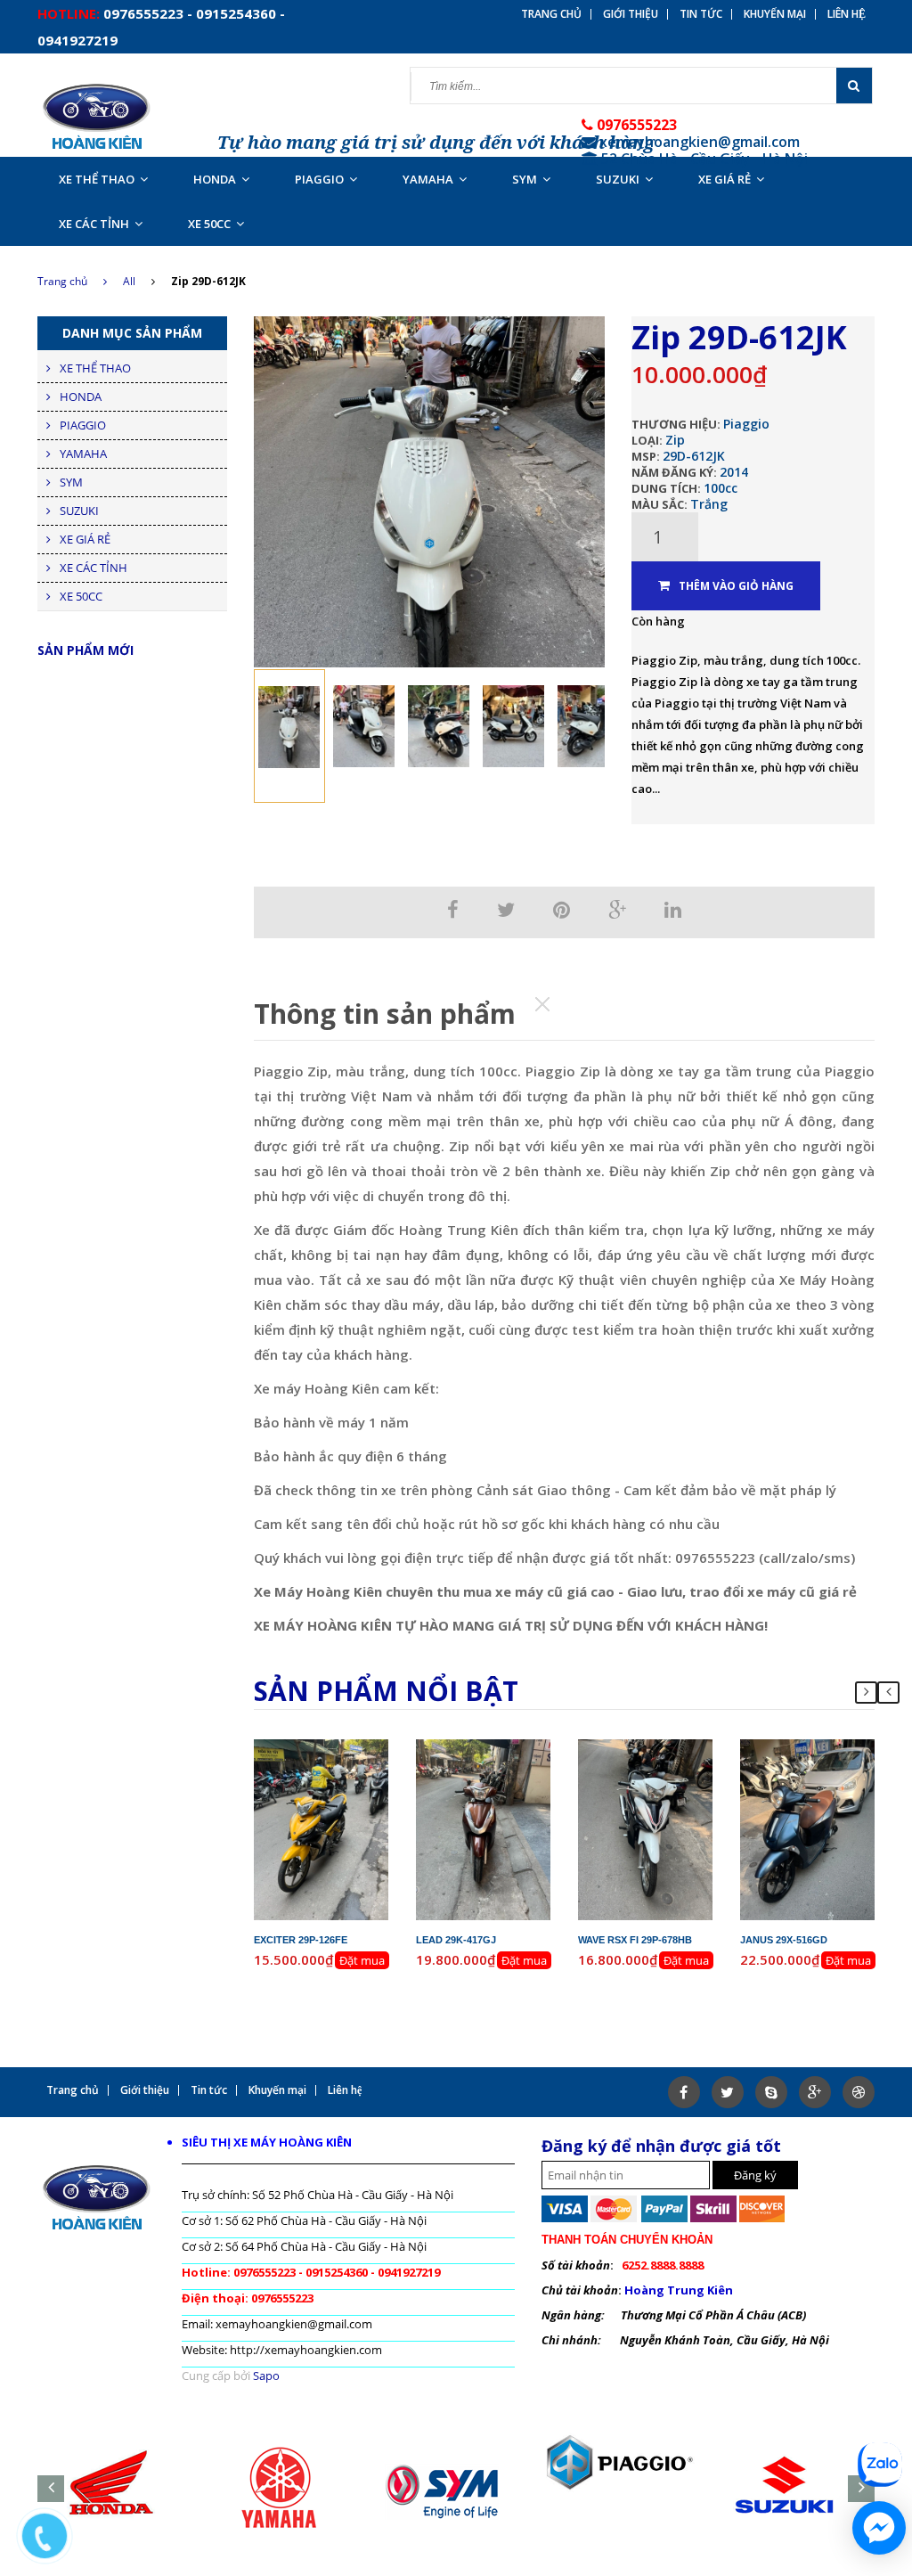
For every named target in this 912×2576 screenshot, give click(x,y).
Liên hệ (847, 14)
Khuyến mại (775, 14)
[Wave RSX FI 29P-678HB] (646, 1828)
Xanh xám (835, 1795)
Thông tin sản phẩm (385, 1014)
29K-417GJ (498, 1747)
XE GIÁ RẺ (725, 179)
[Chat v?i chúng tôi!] (879, 2528)
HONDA (215, 179)
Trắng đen (673, 1795)
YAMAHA (428, 179)
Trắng (709, 504)
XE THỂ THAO (97, 179)
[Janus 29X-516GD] (808, 1828)
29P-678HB (660, 1747)
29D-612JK (694, 456)
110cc (678, 1779)
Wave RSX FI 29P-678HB (635, 1940)
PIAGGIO (319, 179)
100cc (721, 488)
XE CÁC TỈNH (94, 224)
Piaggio (746, 424)
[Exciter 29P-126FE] (322, 1828)
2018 (687, 1763)
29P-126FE (336, 1747)
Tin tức (701, 14)
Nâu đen (511, 1795)
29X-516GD (822, 1747)
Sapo (266, 2376)
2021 (849, 1763)
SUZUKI (618, 179)
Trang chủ (62, 281)
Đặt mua (362, 1960)
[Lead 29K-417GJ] (484, 1828)
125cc (516, 1779)
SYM (525, 179)
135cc (354, 1779)
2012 (362, 1763)
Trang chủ (551, 14)
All (129, 281)
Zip (675, 440)
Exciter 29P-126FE (301, 1940)
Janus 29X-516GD (784, 1940)
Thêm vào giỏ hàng (736, 586)
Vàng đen (348, 1795)
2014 (734, 472)
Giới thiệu (631, 14)
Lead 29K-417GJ (456, 1940)
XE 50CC (209, 224)
